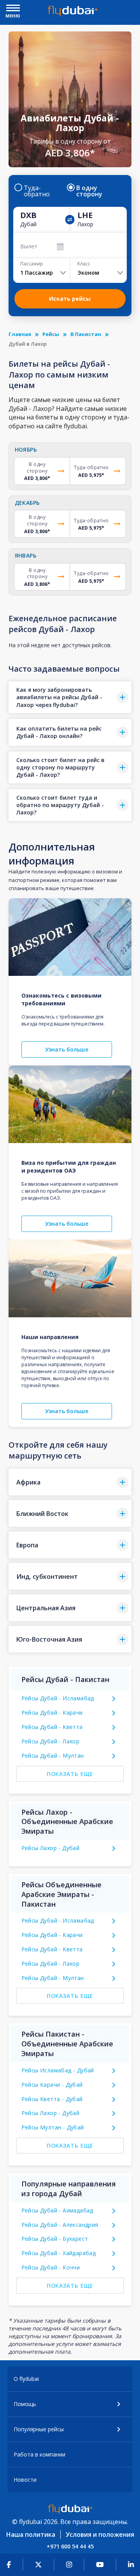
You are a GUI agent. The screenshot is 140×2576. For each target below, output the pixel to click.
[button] (70, 697)
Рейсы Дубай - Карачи (52, 1712)
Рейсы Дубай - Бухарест (55, 2239)
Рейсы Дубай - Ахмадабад (57, 2210)
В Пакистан (86, 334)
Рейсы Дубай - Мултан (53, 1756)
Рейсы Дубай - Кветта (52, 1727)
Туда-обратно (37, 191)
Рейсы (51, 334)
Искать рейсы (70, 299)
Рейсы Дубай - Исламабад (58, 1698)
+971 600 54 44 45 (70, 2546)
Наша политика (31, 2534)
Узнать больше (67, 1049)
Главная (20, 334)
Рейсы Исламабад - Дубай (58, 2070)
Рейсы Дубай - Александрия (60, 2225)
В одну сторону (89, 191)
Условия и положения (100, 2534)
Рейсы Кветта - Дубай (52, 2099)
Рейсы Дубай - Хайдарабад (59, 2253)
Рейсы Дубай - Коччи (51, 2267)
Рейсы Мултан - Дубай (53, 2127)
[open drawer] (13, 9)
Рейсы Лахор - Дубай (51, 1848)
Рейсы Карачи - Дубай (52, 2085)
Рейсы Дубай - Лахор (51, 1741)
